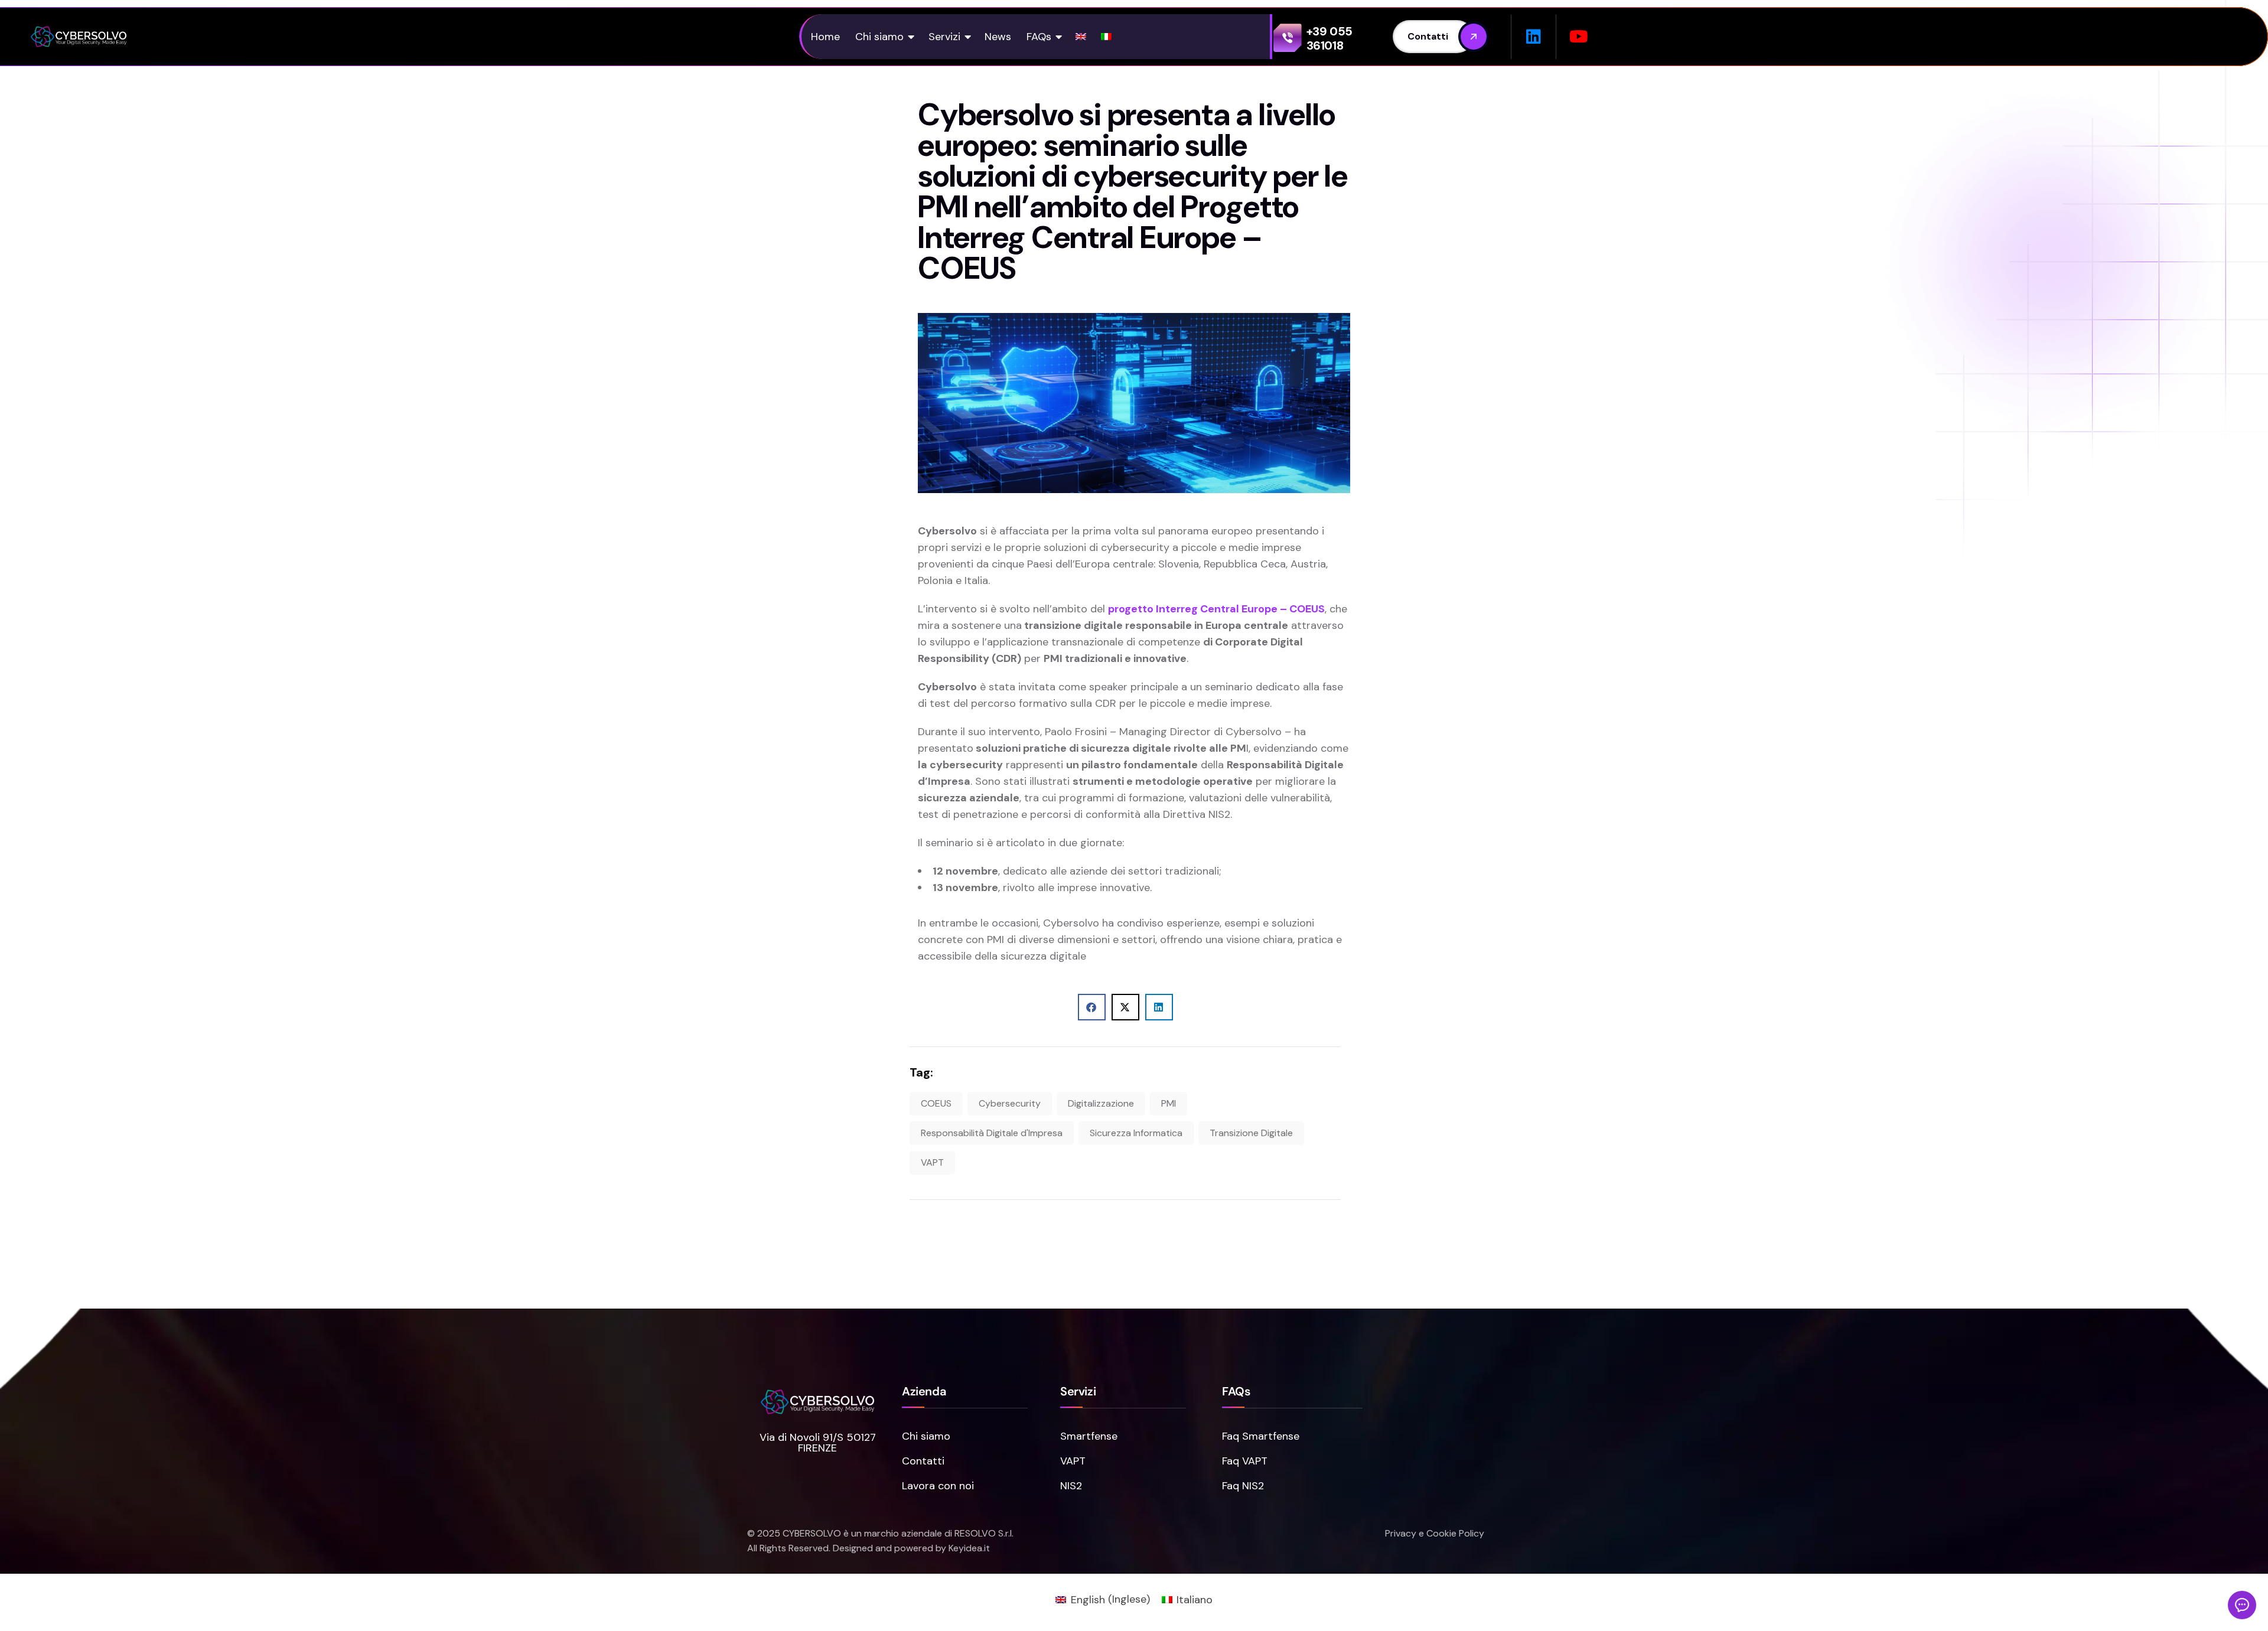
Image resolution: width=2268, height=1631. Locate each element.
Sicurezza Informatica (1136, 1133)
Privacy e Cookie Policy (1435, 1533)
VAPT (932, 1162)
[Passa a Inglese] (1081, 37)
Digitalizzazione (1101, 1103)
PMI (1169, 1103)
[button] (949, 37)
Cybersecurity (1010, 1103)
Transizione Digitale (1251, 1133)
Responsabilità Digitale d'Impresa (992, 1133)
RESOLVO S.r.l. (984, 1533)
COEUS (936, 1103)
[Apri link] (79, 37)
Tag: (921, 1072)
